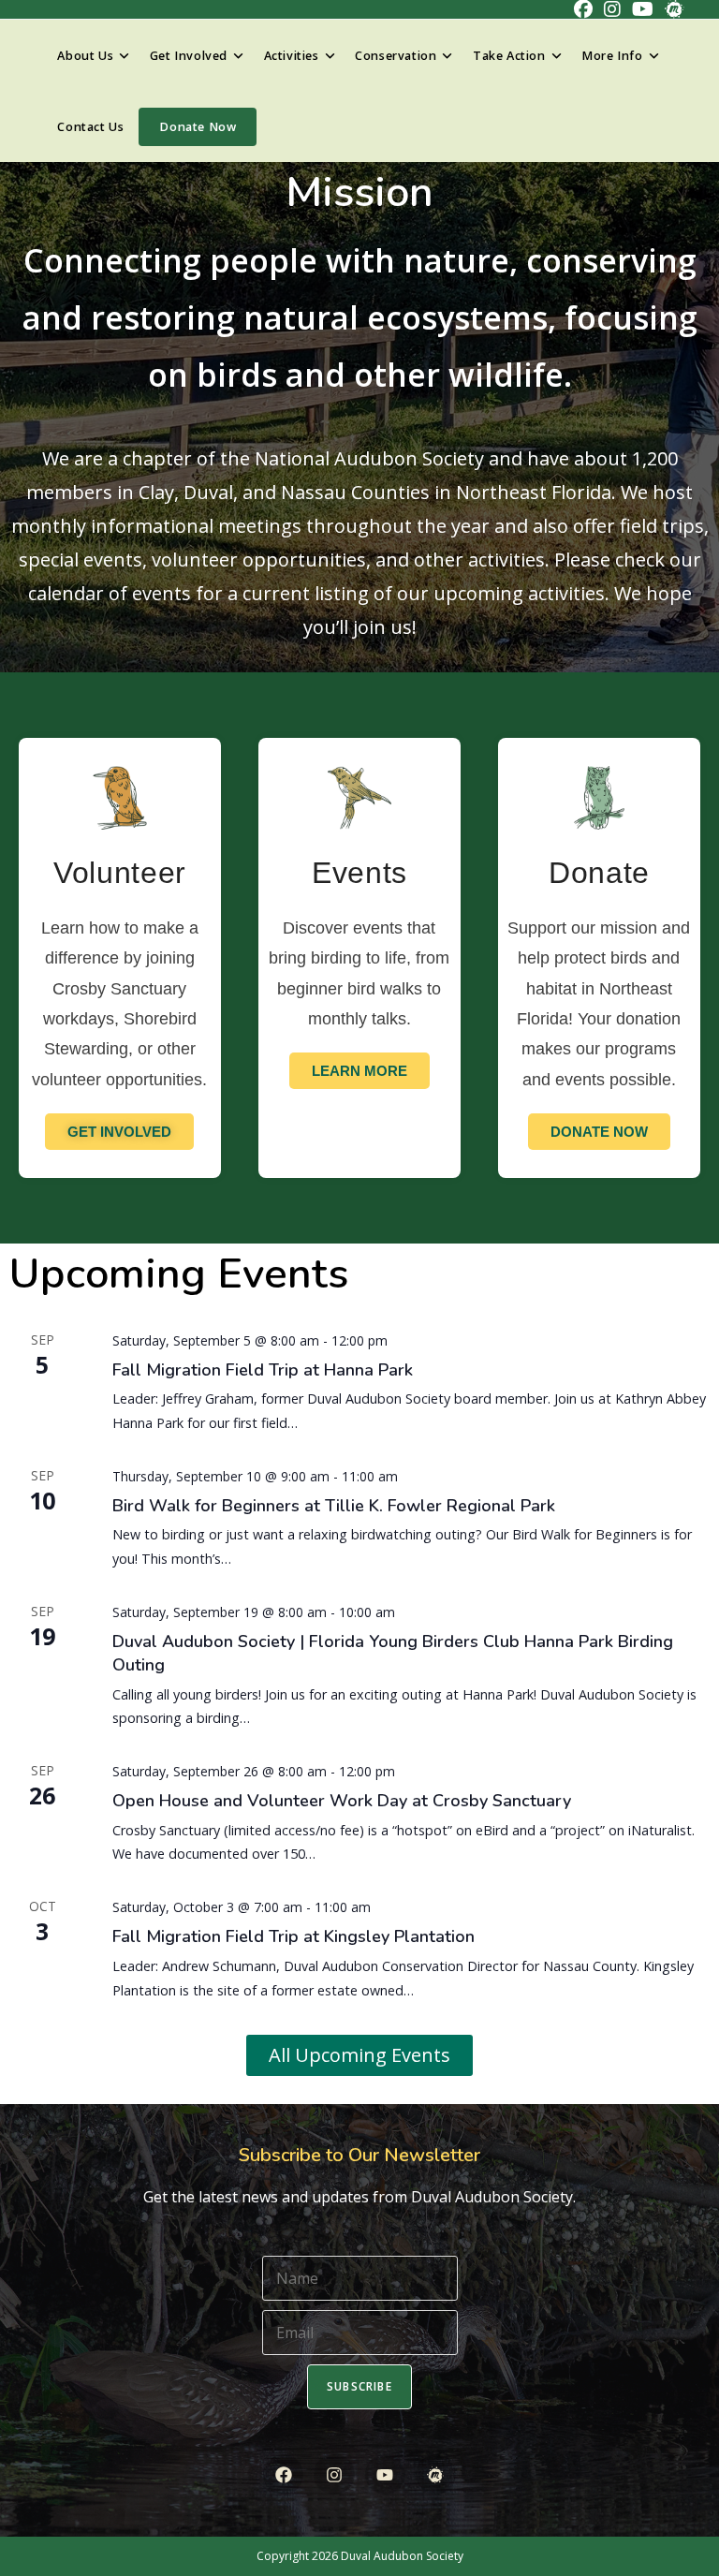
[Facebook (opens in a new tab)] (583, 9)
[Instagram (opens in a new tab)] (612, 9)
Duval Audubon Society (402, 2556)
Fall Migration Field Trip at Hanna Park (263, 1370)
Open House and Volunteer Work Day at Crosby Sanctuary (342, 1801)
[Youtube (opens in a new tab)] (643, 9)
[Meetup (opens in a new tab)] (671, 9)
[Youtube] (385, 2474)
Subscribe (359, 2386)
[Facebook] (283, 2474)
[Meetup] (436, 2474)
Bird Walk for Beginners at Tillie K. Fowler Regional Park (334, 1506)
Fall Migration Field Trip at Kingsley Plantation (293, 1936)
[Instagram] (334, 2474)
